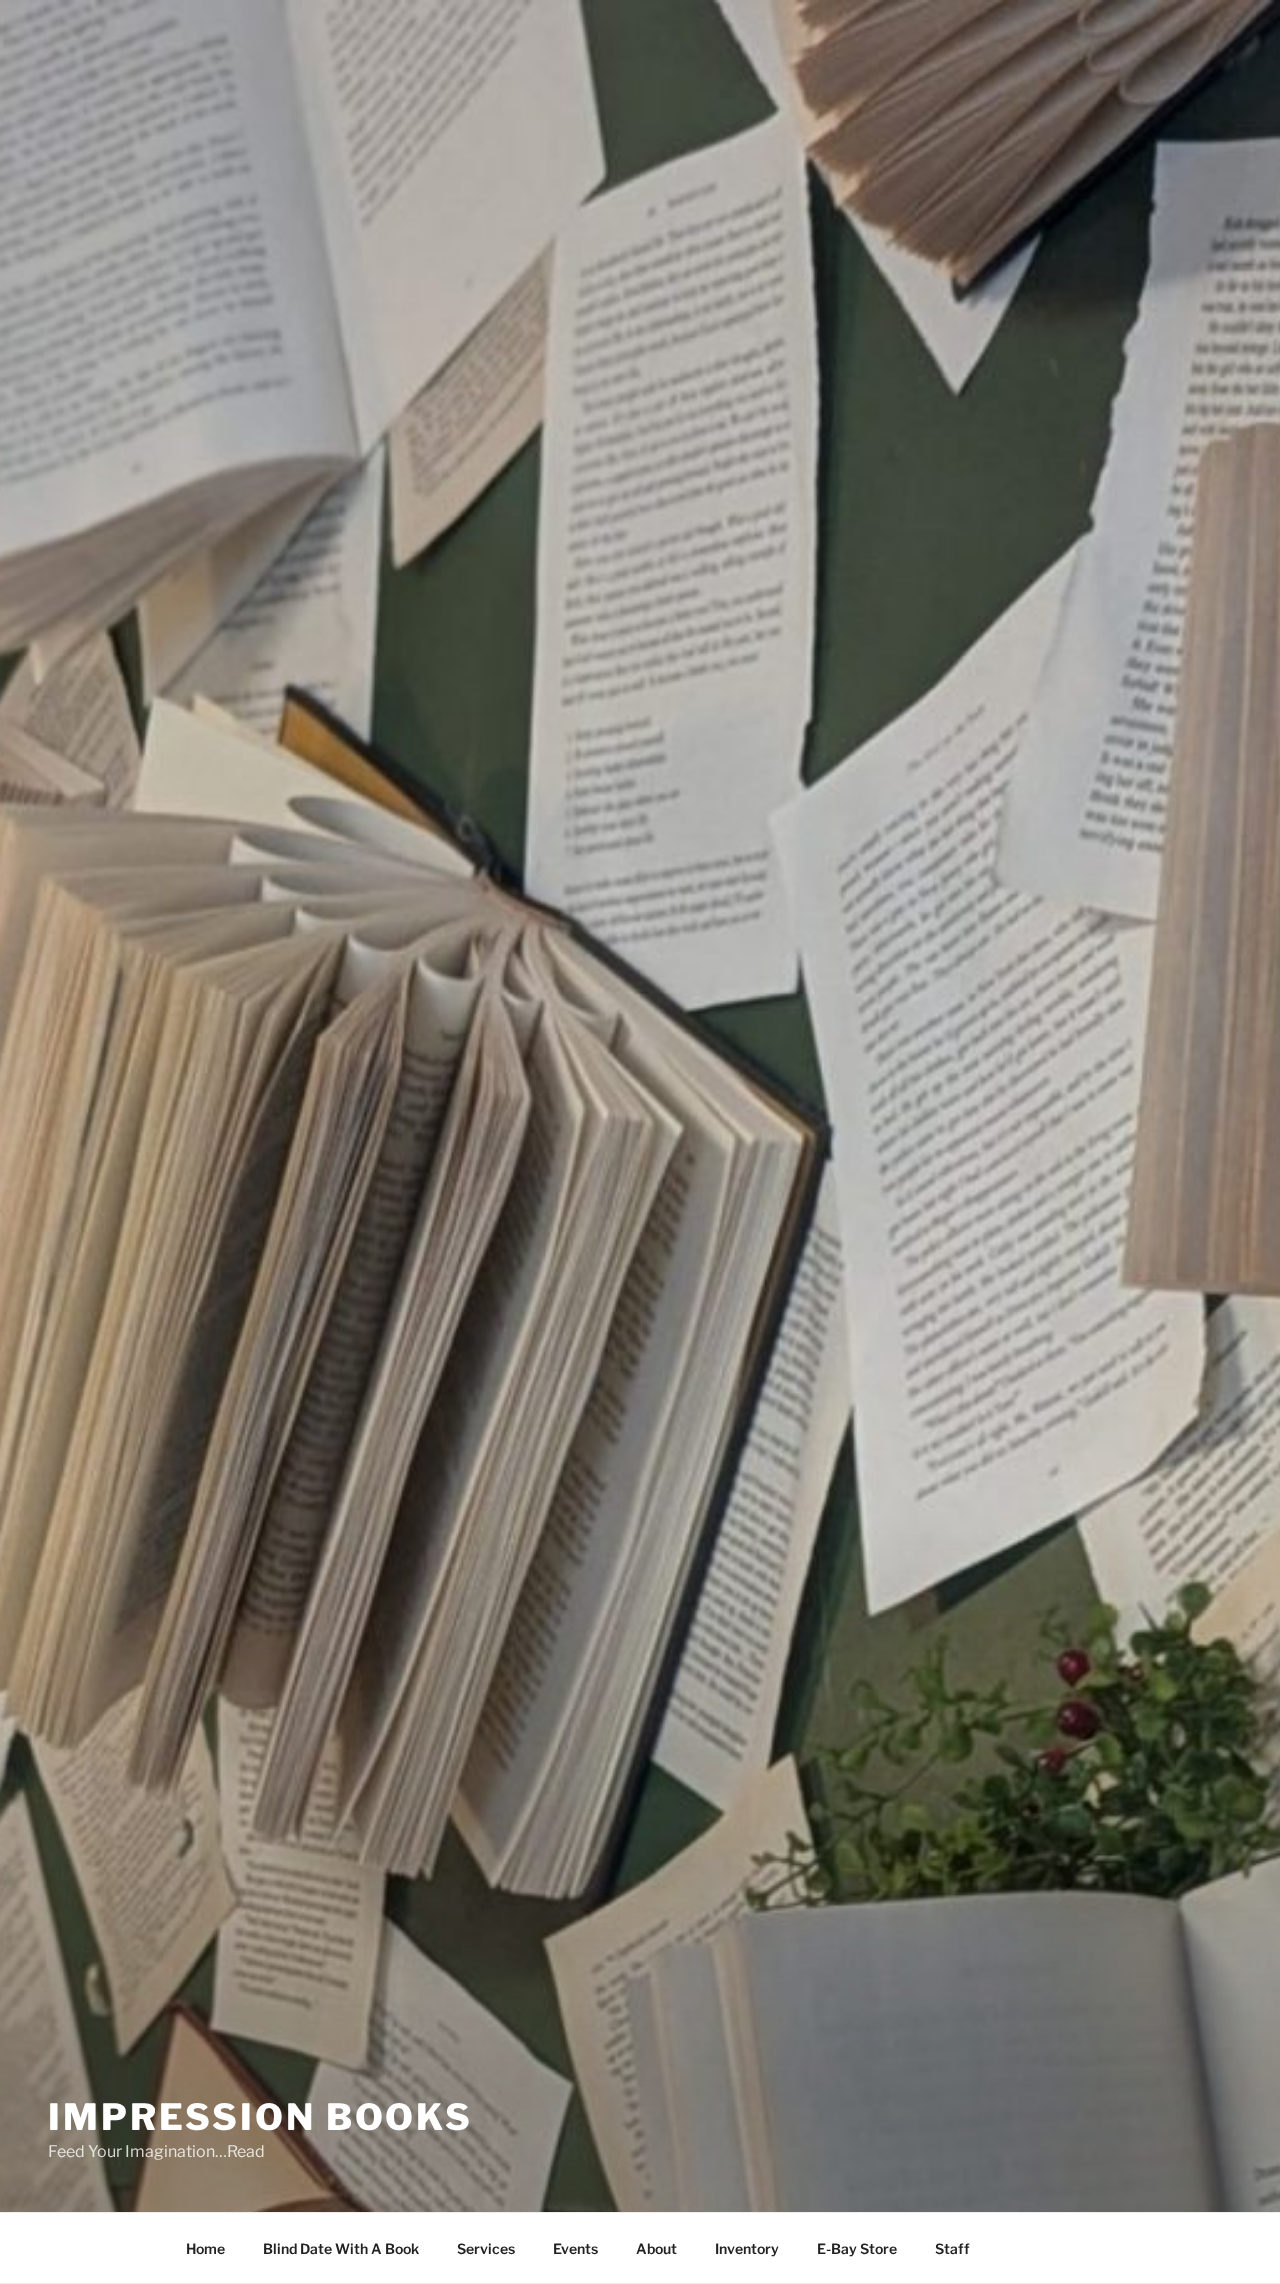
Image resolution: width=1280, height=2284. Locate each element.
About (656, 2248)
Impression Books (260, 2117)
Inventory (747, 2248)
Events (575, 2248)
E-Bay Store (857, 2248)
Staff (952, 2248)
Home (205, 2248)
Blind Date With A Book (341, 2248)
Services (486, 2248)
